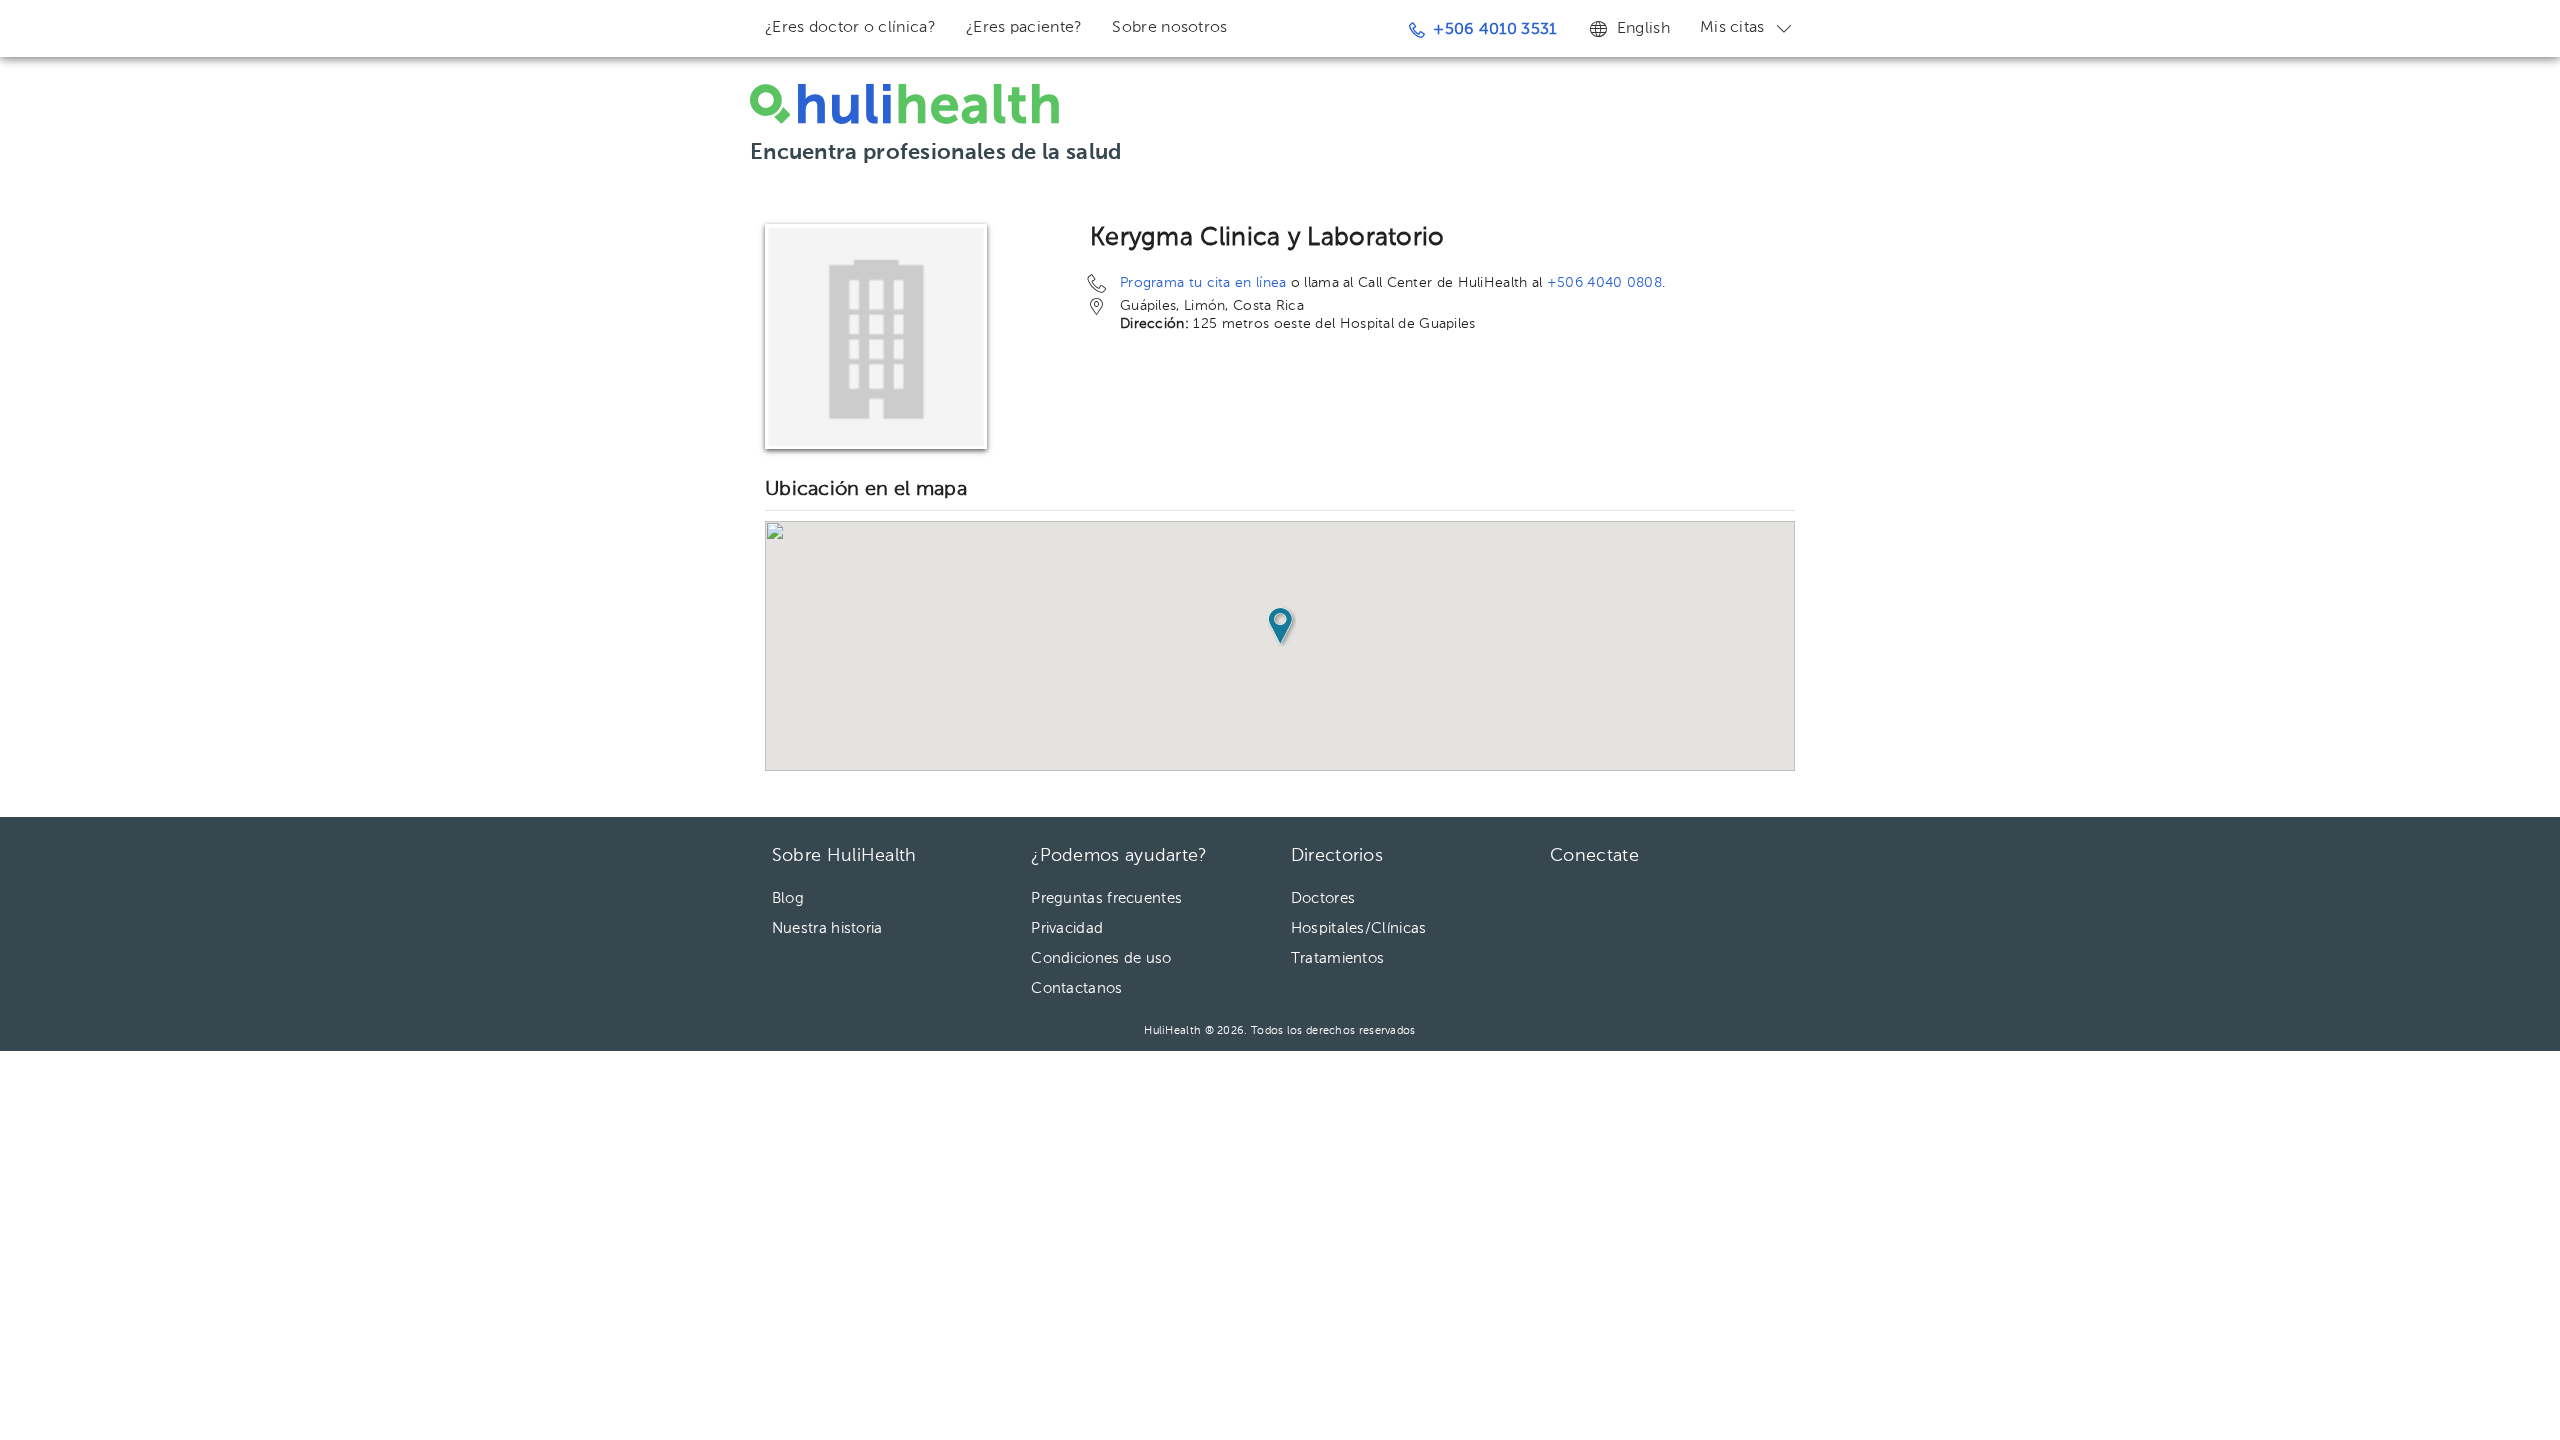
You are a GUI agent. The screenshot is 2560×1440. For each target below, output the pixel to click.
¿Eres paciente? (1024, 28)
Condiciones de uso (1101, 958)
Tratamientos (1338, 958)
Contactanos (1076, 988)
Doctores (1323, 898)
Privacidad (1067, 928)
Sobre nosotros (1169, 28)
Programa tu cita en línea (1203, 283)
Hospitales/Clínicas (1359, 928)
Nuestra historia (827, 928)
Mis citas (1732, 28)
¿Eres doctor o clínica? (850, 28)
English (1643, 29)
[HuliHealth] (905, 104)
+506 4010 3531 (1494, 30)
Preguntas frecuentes (1106, 898)
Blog (788, 898)
